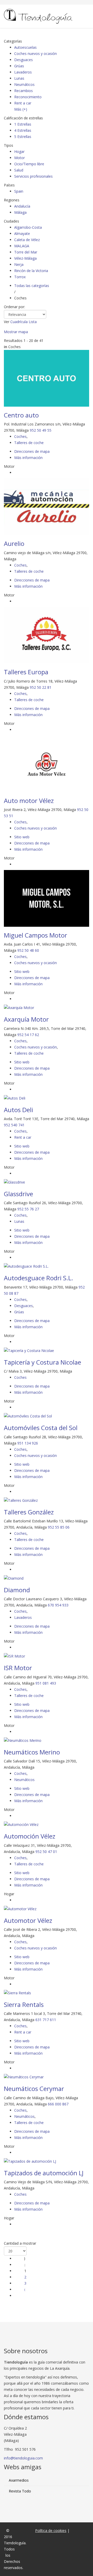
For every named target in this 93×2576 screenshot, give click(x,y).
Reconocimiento (28, 97)
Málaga (20, 212)
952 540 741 (14, 1125)
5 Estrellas (23, 137)
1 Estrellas (23, 124)
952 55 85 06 (59, 1527)
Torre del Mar (26, 252)
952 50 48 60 (28, 950)
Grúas (19, 66)
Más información (28, 458)
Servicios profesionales (33, 176)
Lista (33, 322)
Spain (19, 191)
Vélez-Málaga (25, 258)
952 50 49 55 (41, 430)
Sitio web (22, 837)
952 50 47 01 (46, 1852)
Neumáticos (24, 84)
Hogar (19, 151)
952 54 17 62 (28, 1035)
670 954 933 (58, 1605)
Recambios (24, 91)
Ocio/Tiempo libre (29, 164)
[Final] (25, 2296)
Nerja (19, 264)
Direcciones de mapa (32, 451)
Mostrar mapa (16, 332)
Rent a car (23, 103)
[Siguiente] (25, 2289)
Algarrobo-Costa (28, 227)
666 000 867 (58, 2104)
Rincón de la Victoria (31, 271)
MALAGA (22, 246)
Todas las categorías (32, 286)
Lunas (19, 78)
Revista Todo (20, 2491)
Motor (20, 158)
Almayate (22, 233)
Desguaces (24, 60)
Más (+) (21, 109)
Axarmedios (19, 2480)
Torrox (20, 277)
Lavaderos (23, 72)
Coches (20, 436)
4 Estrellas (23, 130)
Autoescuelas (25, 47)
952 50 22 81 (41, 687)
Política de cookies (51, 2530)
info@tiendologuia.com (23, 2458)
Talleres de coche (29, 443)
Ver (7, 322)
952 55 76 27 (28, 1209)
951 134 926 (28, 1443)
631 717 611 (46, 2020)
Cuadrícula (19, 322)
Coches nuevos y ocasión (36, 54)
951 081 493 (46, 1683)
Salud (19, 170)
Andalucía (22, 206)
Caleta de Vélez (27, 240)
